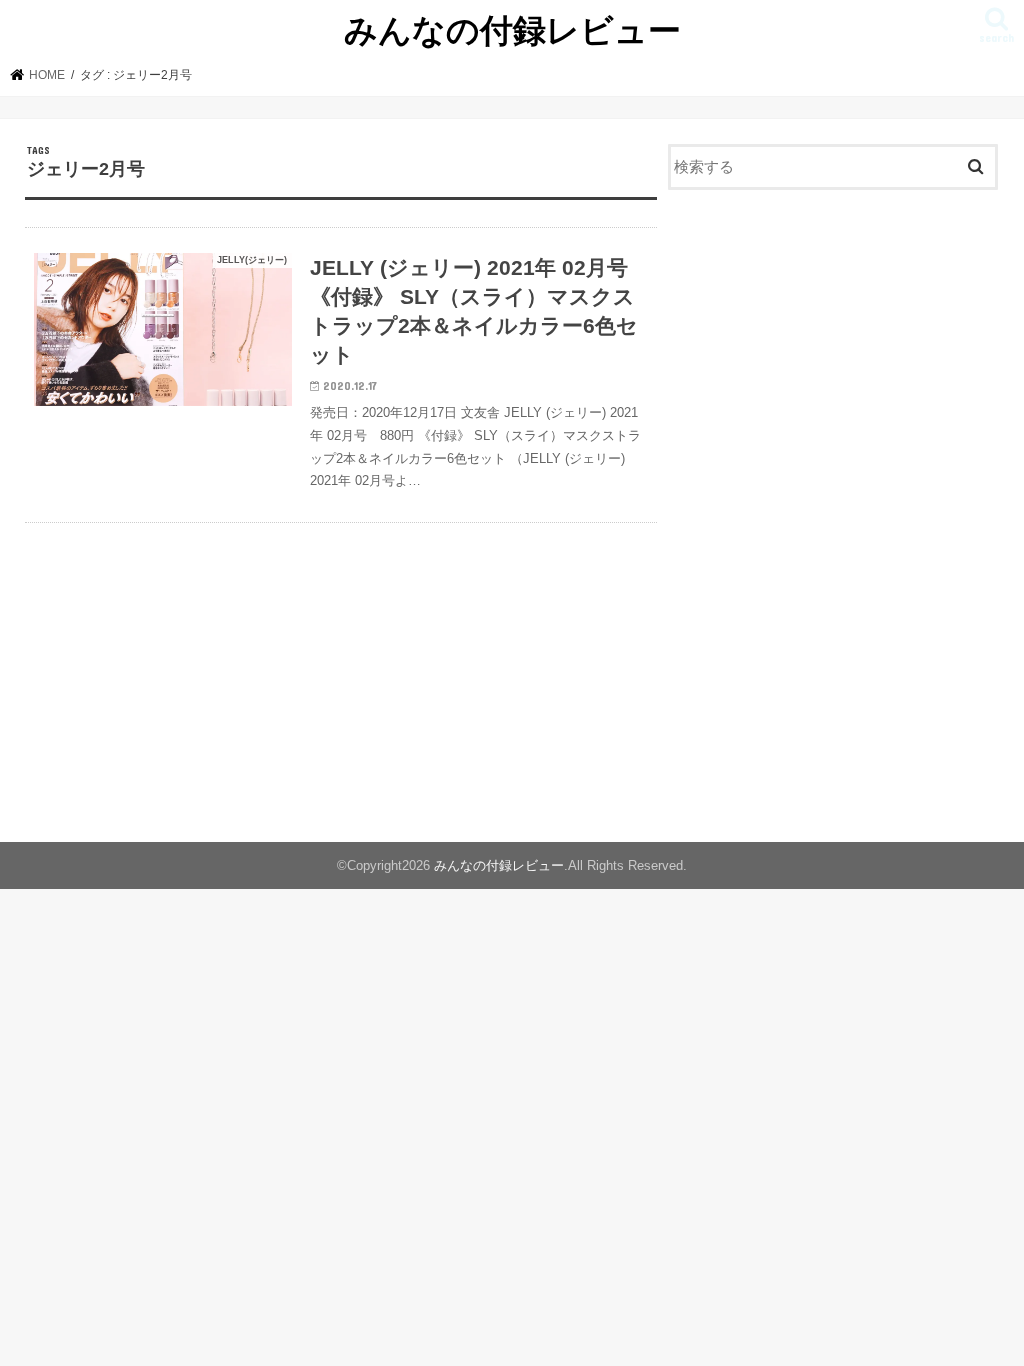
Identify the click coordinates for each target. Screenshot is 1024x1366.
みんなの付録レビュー (512, 29)
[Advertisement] (833, 353)
